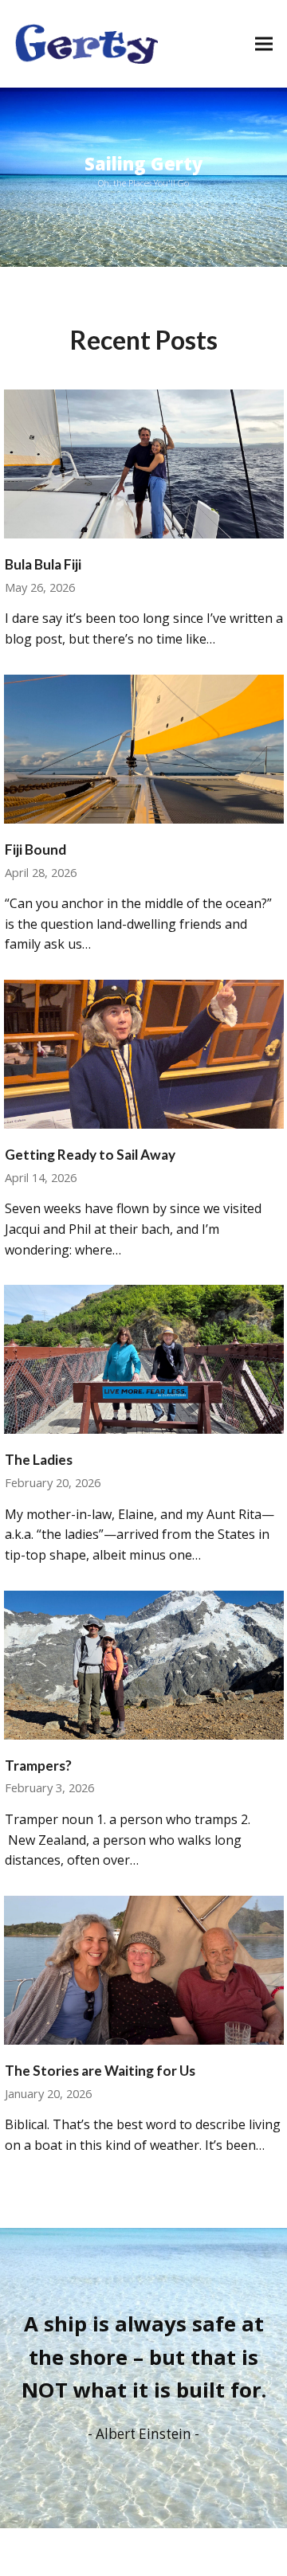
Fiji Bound (35, 850)
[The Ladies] (144, 1358)
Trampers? (38, 1766)
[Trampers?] (144, 1663)
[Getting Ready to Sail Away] (144, 1053)
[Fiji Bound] (144, 748)
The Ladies (39, 1460)
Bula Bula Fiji (43, 564)
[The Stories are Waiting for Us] (144, 1969)
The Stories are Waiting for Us (100, 2071)
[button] (264, 43)
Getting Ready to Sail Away (90, 1155)
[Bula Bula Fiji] (144, 463)
